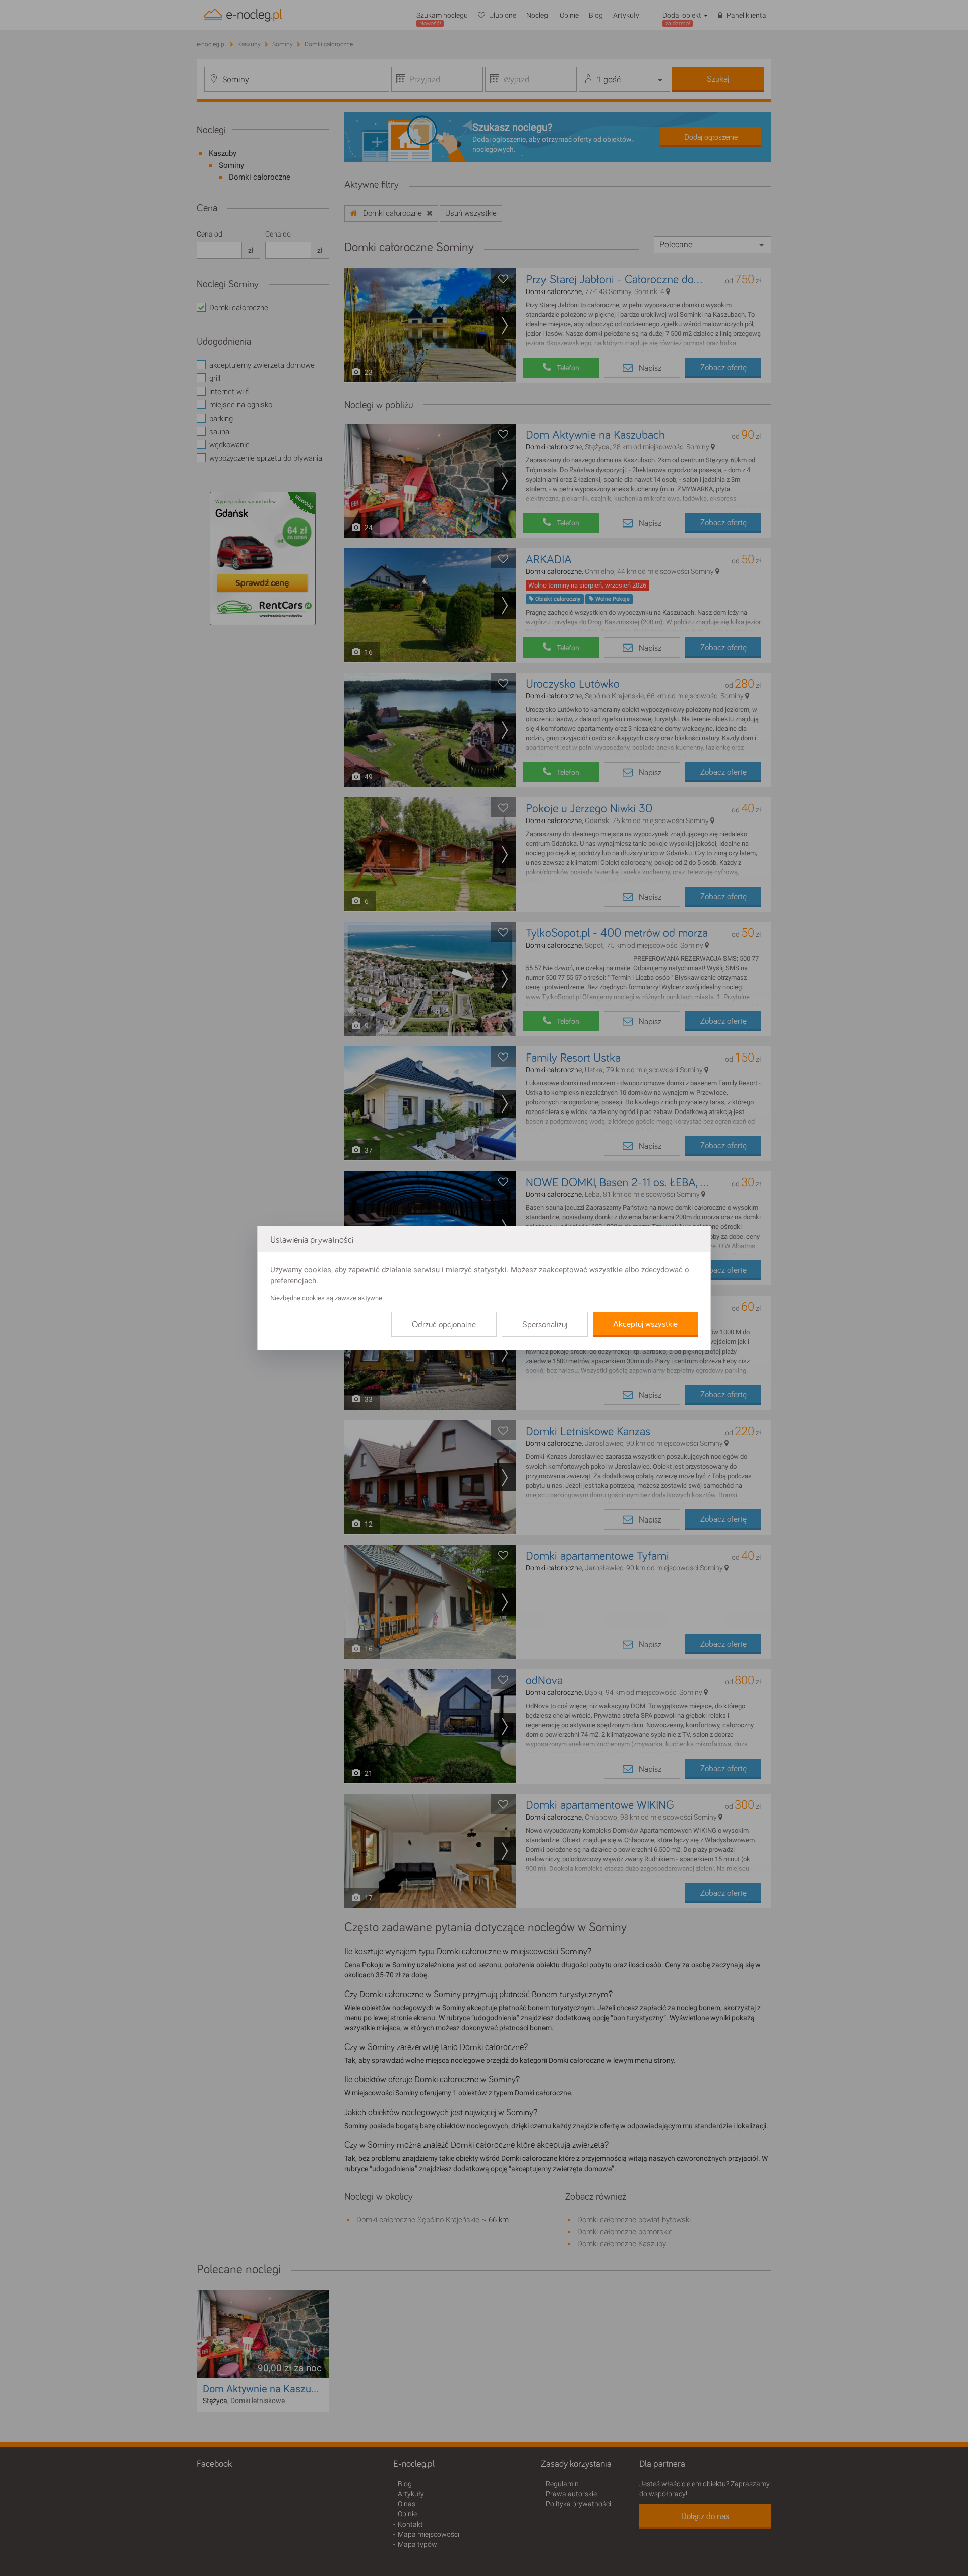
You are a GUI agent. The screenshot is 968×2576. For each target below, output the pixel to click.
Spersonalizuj (545, 1325)
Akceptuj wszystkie (645, 1324)
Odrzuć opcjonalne (444, 1325)
